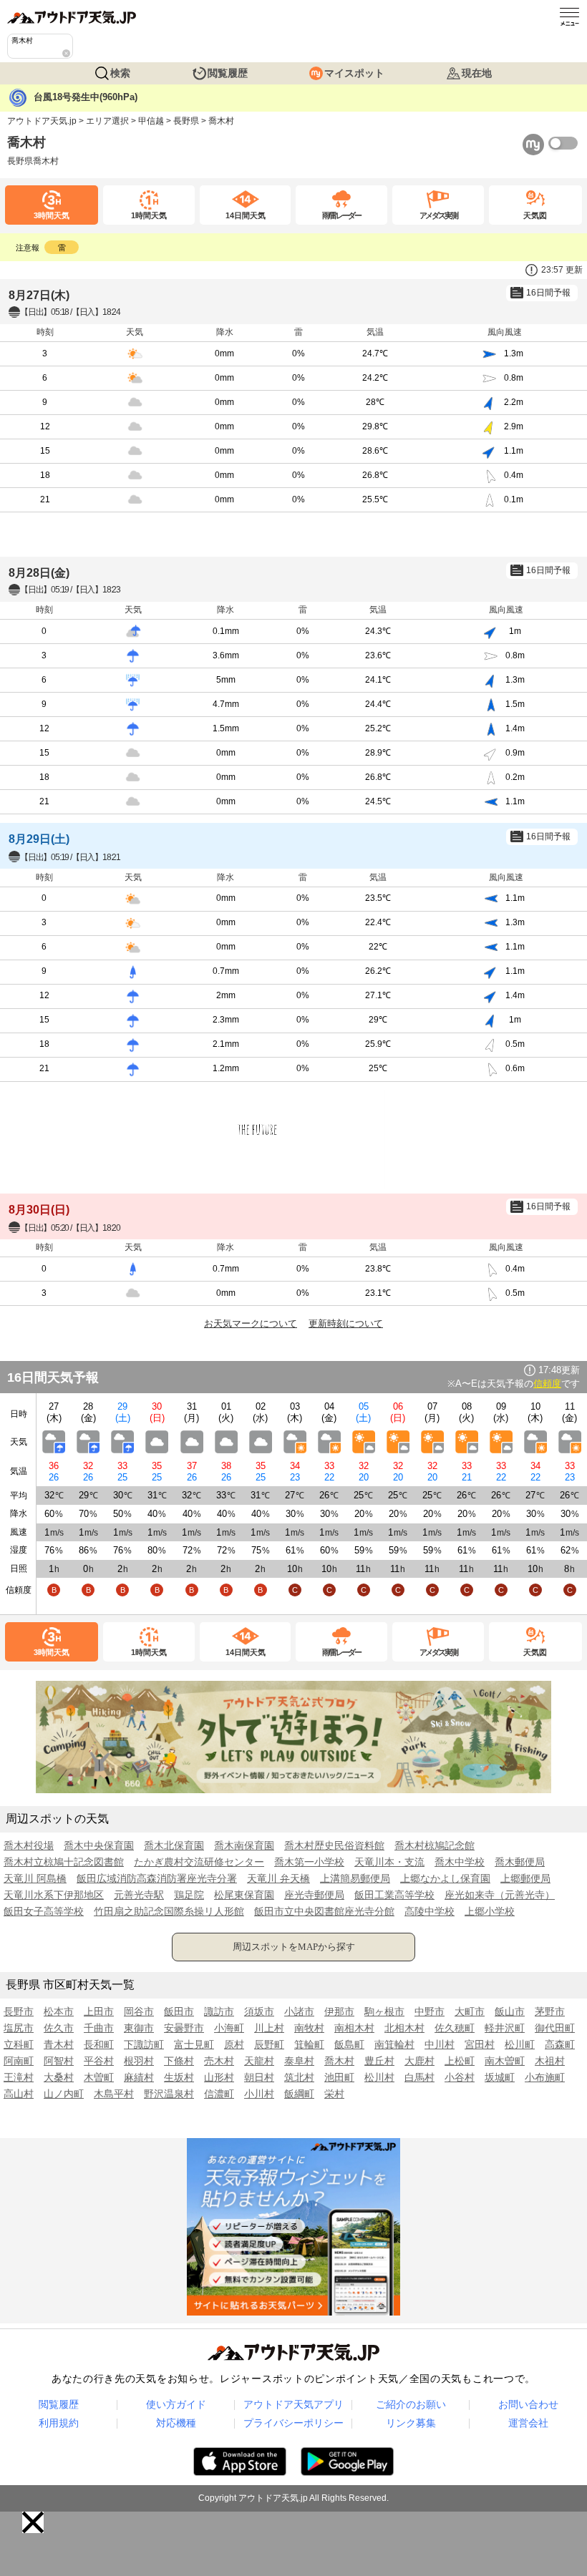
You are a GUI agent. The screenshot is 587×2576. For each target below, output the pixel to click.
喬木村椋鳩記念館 (435, 1845)
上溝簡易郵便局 (355, 1878)
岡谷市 (139, 2011)
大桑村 (59, 2077)
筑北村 (299, 2077)
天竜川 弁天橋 (278, 1878)
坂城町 (500, 2077)
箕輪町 (309, 2044)
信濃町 (219, 2094)
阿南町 (19, 2061)
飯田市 (179, 2011)
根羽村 (139, 2061)
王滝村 (19, 2077)
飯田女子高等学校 (44, 1911)
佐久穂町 (455, 2028)
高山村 (19, 2094)
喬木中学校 (460, 1862)
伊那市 (339, 2011)
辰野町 (269, 2044)
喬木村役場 (29, 1845)
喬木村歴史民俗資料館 (334, 1845)
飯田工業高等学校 (394, 1895)
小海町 (229, 2028)
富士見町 (194, 2044)
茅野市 (550, 2011)
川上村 (269, 2028)
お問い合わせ (528, 2404)
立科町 (19, 2044)
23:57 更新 (562, 270)
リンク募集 (411, 2423)
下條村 (179, 2061)
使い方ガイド (176, 2404)
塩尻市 (19, 2028)
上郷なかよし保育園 (445, 1878)
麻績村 (139, 2077)
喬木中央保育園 (99, 1845)
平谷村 (99, 2061)
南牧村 (309, 2028)
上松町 (460, 2061)
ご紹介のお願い (411, 2404)
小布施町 (545, 2077)
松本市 (59, 2011)
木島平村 (114, 2094)
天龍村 (259, 2061)
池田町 (339, 2077)
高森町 (560, 2044)
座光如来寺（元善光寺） (500, 1895)
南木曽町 (505, 2061)
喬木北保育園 (174, 1845)
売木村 (219, 2061)
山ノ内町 (64, 2094)
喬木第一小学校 (309, 1862)
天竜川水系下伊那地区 (54, 1895)
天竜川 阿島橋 (35, 1878)
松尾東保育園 (244, 1895)
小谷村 (460, 2077)
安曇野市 (184, 2028)
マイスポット (354, 73)
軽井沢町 (505, 2028)
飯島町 (349, 2044)
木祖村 (550, 2061)
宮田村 (480, 2044)
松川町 (520, 2044)
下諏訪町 (144, 2044)
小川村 (259, 2094)
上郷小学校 (490, 1911)
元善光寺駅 (139, 1895)
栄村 (334, 2094)
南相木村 (354, 2028)
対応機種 (176, 2423)
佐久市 (59, 2028)
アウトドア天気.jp (42, 121)
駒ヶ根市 (384, 2011)
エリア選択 (107, 121)
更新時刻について (346, 1323)
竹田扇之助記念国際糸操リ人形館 (169, 1911)
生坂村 (179, 2077)
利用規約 (59, 2423)
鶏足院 (189, 1895)
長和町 (99, 2044)
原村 (234, 2044)
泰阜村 (299, 2061)
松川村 (379, 2077)
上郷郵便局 (525, 1878)
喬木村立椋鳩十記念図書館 (64, 1862)
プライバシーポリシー (293, 2423)
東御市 (139, 2028)
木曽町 (99, 2077)
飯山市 (510, 2011)
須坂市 (259, 2011)
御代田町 (555, 2028)
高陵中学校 (430, 1911)
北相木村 (404, 2028)
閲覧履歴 (228, 73)
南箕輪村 (394, 2044)
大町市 (470, 2011)
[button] (33, 2522)
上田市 (99, 2011)
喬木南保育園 (244, 1845)
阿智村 (59, 2061)
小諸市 (299, 2011)
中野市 (430, 2011)
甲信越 (151, 121)
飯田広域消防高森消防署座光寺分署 (157, 1878)
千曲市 (99, 2028)
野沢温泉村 (169, 2094)
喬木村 (339, 2061)
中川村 (440, 2044)
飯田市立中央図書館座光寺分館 (324, 1911)
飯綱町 (299, 2094)
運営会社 (528, 2423)
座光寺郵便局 (314, 1895)
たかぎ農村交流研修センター (199, 1862)
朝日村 (259, 2077)
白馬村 (419, 2077)
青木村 (59, 2044)
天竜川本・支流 (389, 1862)
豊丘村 (379, 2061)
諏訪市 (219, 2011)
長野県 (186, 121)
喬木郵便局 (520, 1862)
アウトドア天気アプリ (293, 2404)
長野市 (19, 2011)
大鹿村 (419, 2061)
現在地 (477, 73)
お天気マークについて (251, 1323)
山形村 (219, 2077)
